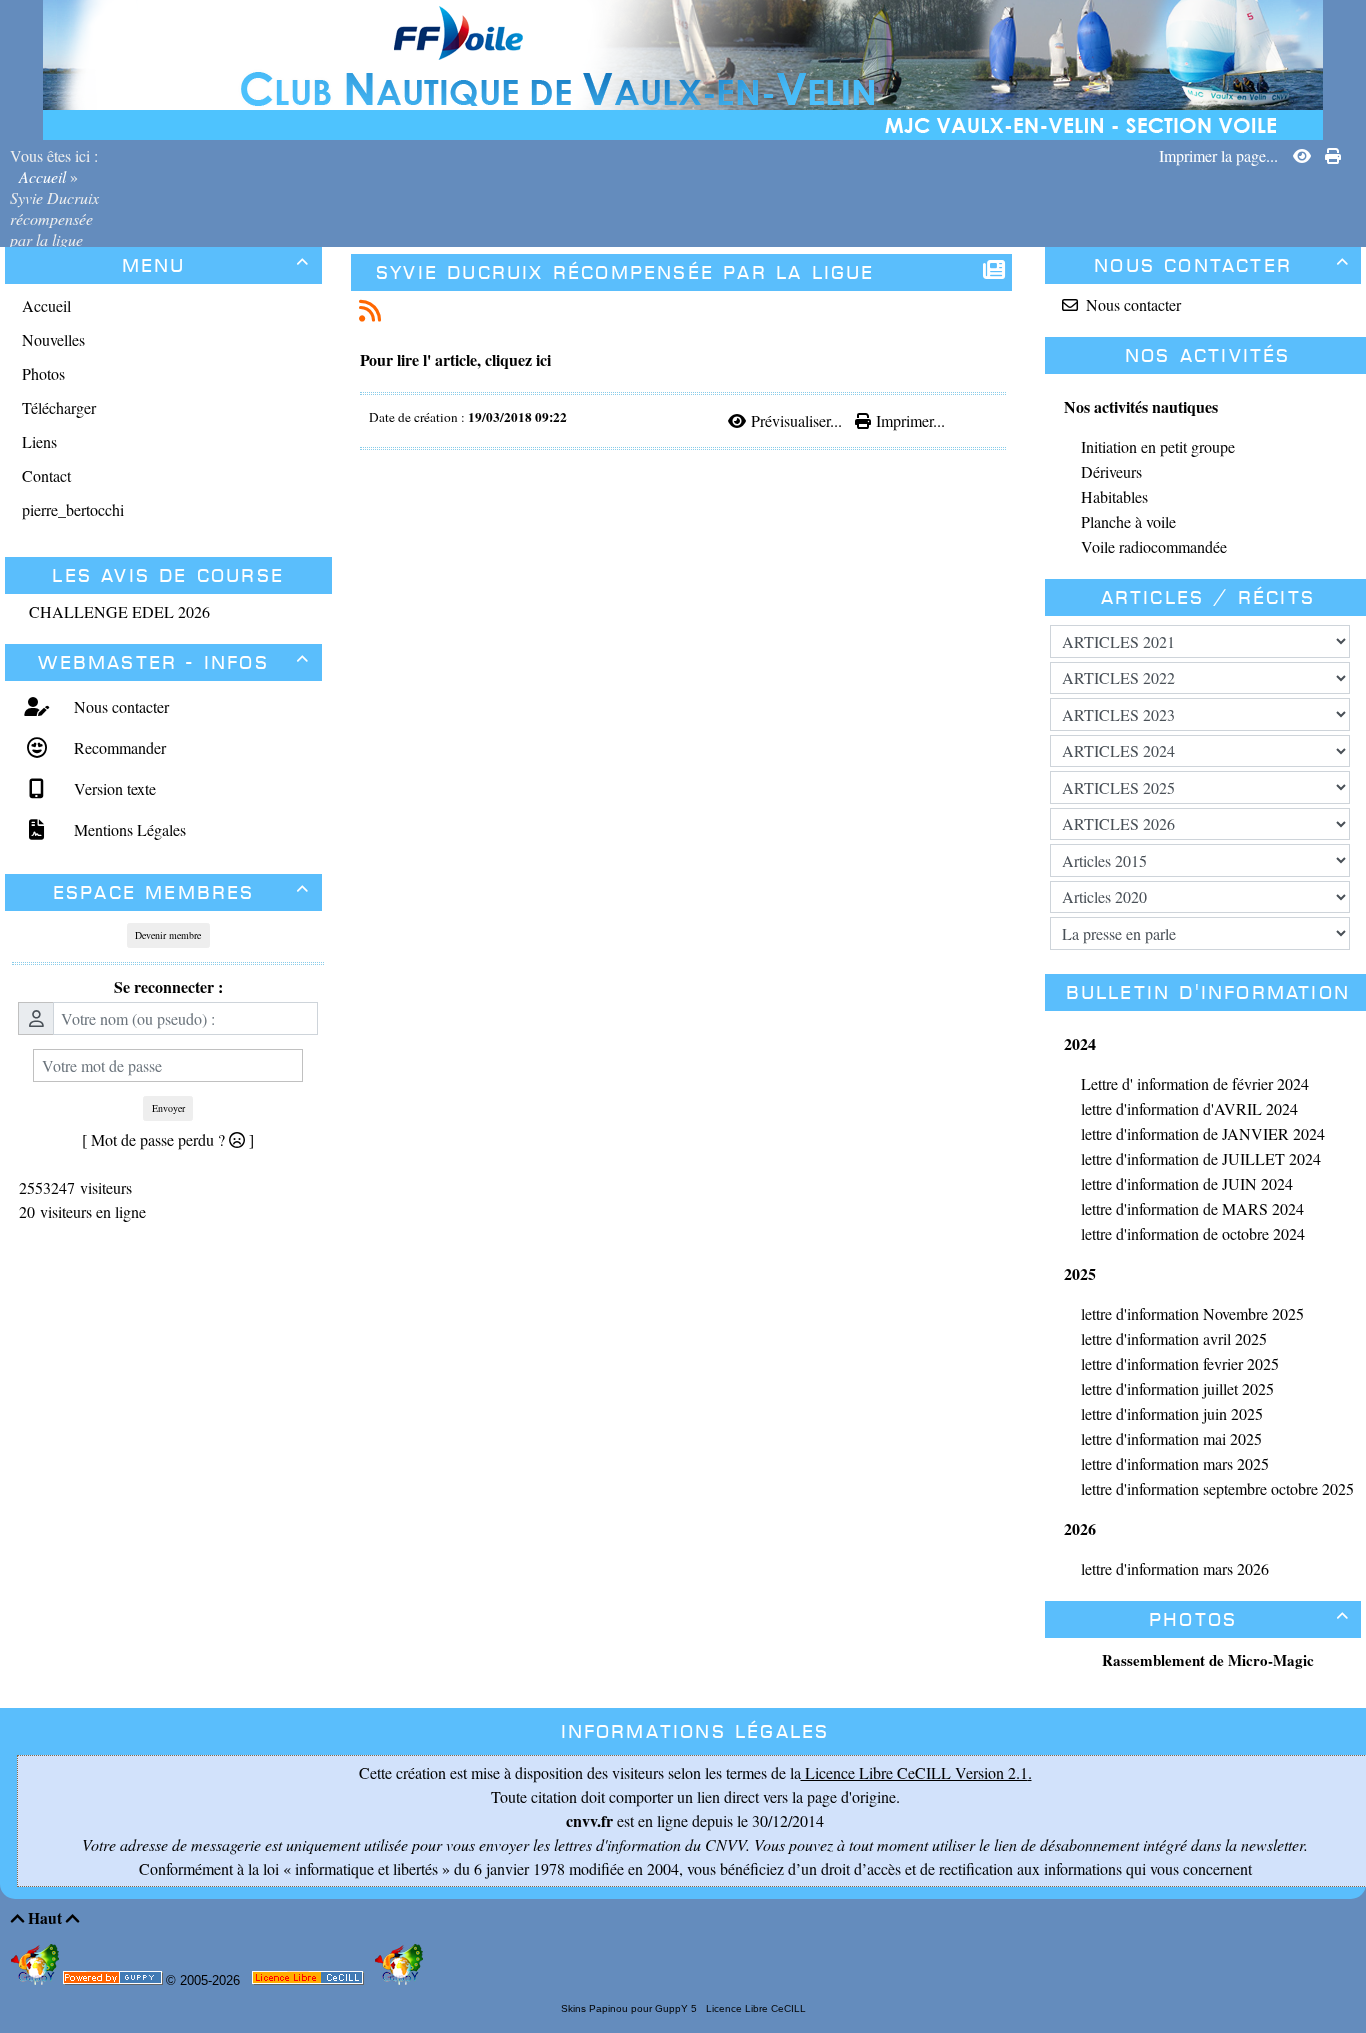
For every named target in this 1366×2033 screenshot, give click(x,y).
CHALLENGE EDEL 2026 (119, 611)
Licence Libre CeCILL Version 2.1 (914, 1772)
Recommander (117, 747)
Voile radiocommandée (1154, 546)
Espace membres (182, 892)
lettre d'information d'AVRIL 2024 (1189, 1108)
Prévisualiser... (796, 420)
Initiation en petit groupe (1158, 446)
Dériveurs (1111, 471)
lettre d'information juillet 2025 (1177, 1388)
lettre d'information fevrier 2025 (1180, 1363)
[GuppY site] (37, 1980)
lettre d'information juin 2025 (1172, 1413)
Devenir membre (168, 935)
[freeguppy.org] (114, 1981)
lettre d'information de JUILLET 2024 (1201, 1158)
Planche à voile (1128, 521)
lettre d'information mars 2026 (1175, 1568)
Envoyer (168, 1108)
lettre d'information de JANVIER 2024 (1203, 1133)
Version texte (112, 788)
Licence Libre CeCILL (754, 2008)
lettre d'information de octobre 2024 (1193, 1233)
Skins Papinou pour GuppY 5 (632, 2008)
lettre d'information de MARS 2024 (1192, 1208)
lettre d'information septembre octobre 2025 (1217, 1488)
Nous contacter (119, 706)
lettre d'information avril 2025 (1174, 1338)
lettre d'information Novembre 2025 (1192, 1313)
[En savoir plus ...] (309, 1981)
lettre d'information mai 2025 (1171, 1438)
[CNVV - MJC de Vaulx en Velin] (683, 67)
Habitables (1114, 496)
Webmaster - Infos (174, 662)
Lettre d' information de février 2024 (1195, 1083)
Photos (1249, 1619)
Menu (216, 265)
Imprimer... (908, 420)
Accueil (42, 176)
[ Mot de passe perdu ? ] (168, 1139)
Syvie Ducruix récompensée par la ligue (625, 272)
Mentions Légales (127, 829)
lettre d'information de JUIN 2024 (1187, 1183)
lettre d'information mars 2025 (1175, 1463)
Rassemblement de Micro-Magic (1208, 1660)
